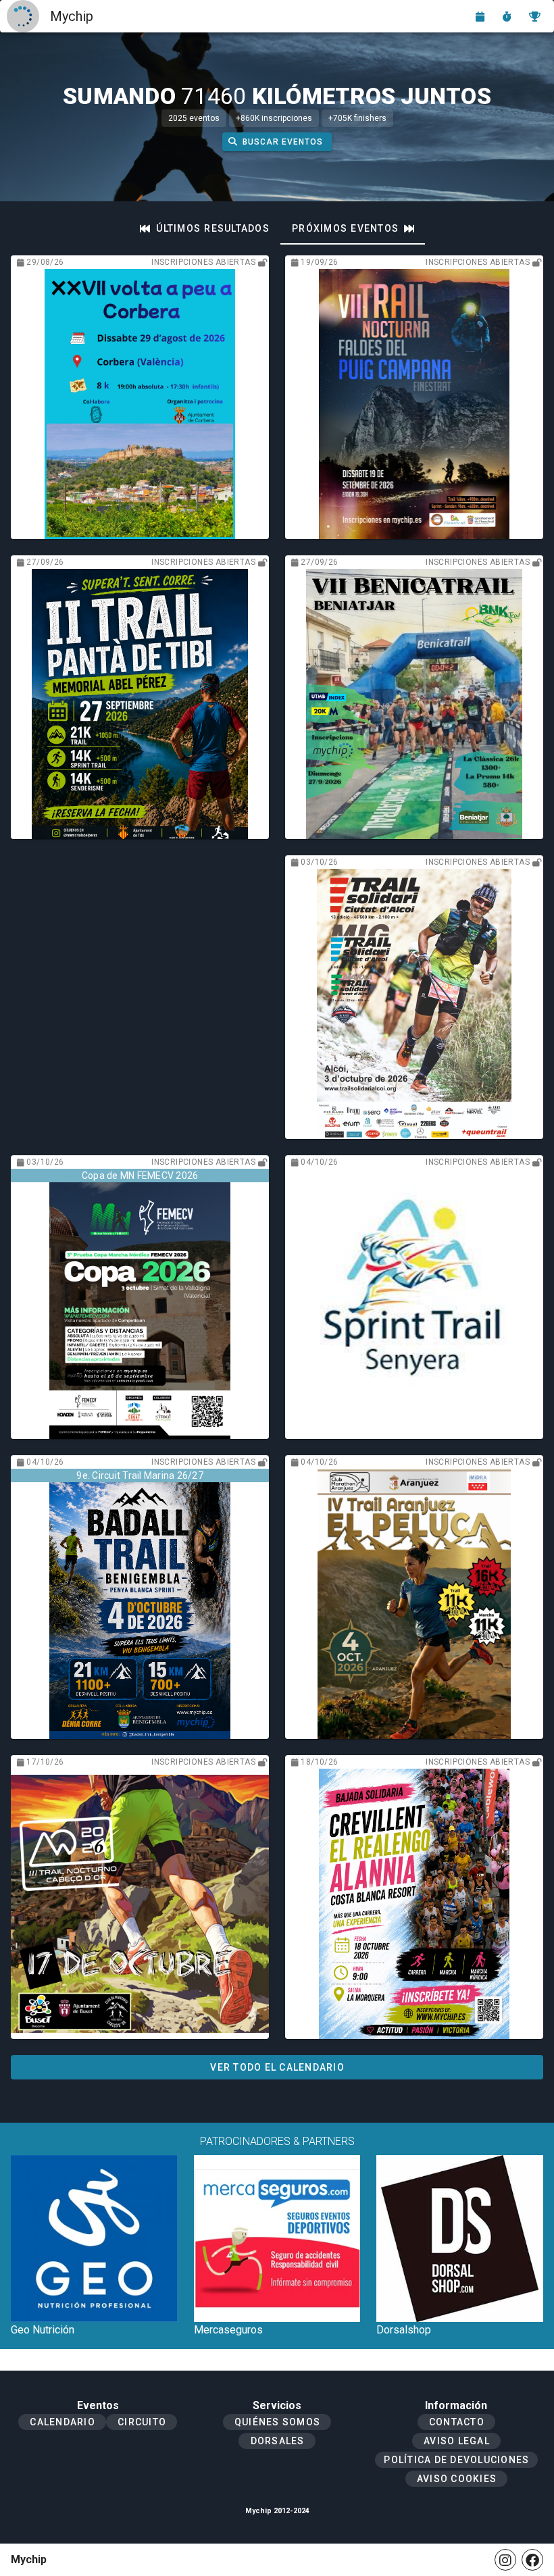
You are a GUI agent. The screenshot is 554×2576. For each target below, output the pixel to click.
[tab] (205, 228)
